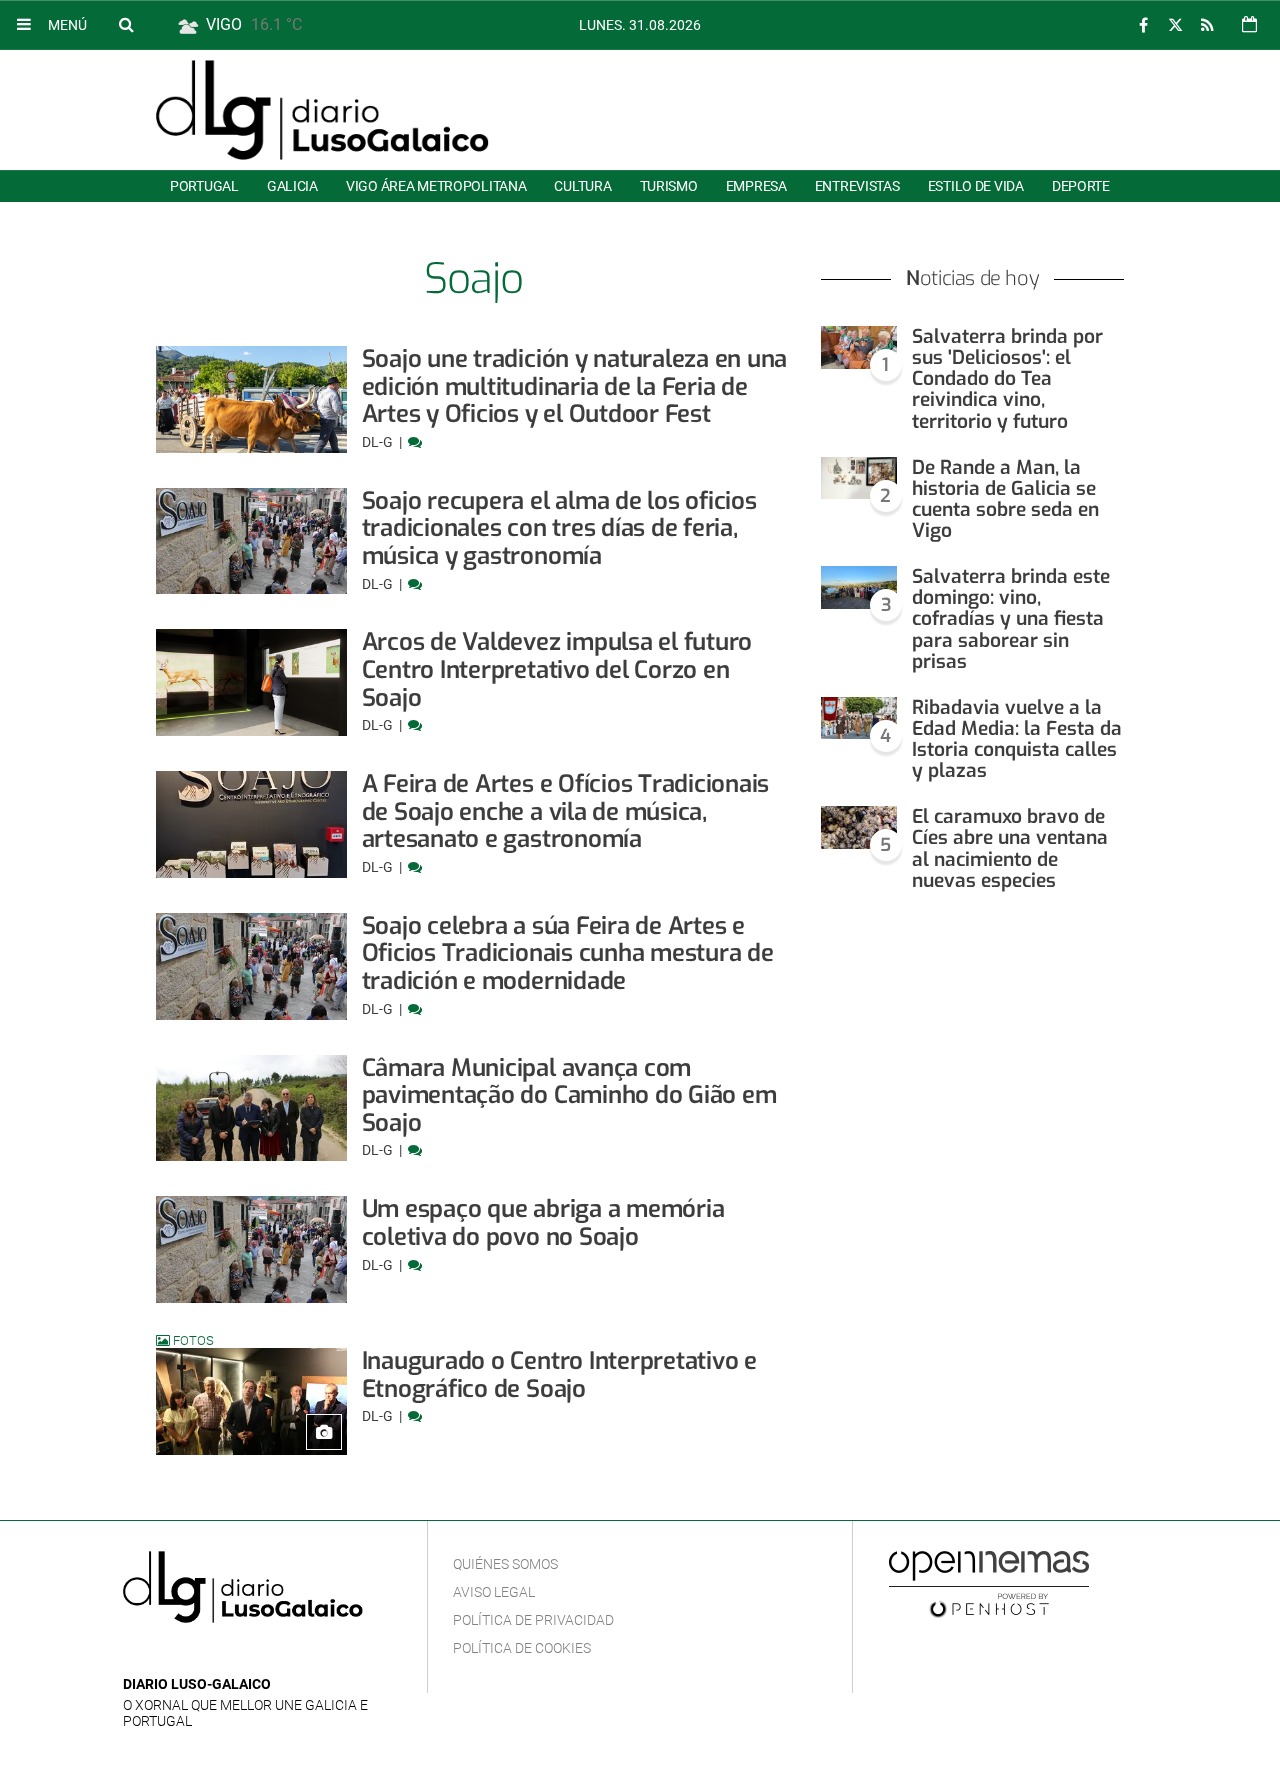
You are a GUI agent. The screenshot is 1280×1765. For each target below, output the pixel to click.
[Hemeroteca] (1249, 24)
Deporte (1081, 186)
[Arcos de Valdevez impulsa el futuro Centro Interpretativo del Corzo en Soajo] (251, 682)
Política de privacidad (533, 1620)
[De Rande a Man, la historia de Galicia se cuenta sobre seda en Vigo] (859, 478)
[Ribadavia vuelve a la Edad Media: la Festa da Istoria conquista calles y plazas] (859, 718)
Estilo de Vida (976, 186)
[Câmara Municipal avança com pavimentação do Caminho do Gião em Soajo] (251, 1108)
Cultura (582, 186)
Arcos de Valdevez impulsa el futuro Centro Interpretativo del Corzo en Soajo (557, 669)
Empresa (756, 186)
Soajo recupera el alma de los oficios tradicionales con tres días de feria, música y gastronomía (559, 528)
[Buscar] (126, 24)
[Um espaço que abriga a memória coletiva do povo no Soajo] (251, 1249)
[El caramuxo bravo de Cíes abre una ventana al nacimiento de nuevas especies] (859, 827)
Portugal (204, 186)
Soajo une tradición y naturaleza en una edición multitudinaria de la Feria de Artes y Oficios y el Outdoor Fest (575, 386)
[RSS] (1207, 25)
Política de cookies (522, 1648)
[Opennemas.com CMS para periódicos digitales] (989, 1583)
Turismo (669, 186)
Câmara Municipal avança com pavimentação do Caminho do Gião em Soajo (569, 1095)
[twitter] (1175, 25)
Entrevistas (857, 186)
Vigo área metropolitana (436, 186)
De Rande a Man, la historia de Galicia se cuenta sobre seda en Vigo (1005, 499)
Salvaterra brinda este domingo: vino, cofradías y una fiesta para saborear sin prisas (1011, 619)
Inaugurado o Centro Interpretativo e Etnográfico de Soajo (559, 1375)
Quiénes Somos (505, 1564)
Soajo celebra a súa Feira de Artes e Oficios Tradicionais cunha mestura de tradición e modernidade (568, 953)
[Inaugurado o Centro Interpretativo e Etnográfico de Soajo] (251, 1401)
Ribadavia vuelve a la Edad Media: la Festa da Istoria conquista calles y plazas (1017, 739)
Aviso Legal (494, 1592)
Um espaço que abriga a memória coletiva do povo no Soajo (543, 1223)
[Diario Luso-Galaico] (322, 110)
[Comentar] (415, 442)
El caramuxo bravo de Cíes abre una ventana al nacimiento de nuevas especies (1010, 848)
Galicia (292, 186)
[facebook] (1143, 25)
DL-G (379, 442)
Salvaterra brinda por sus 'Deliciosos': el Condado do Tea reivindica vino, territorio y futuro (1007, 379)
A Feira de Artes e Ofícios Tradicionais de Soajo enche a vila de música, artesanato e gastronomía (566, 811)
